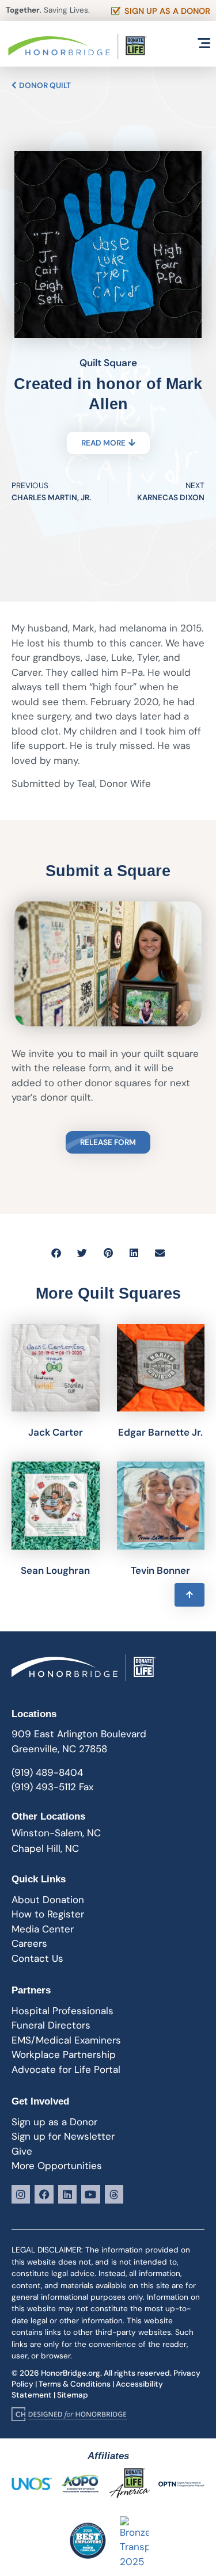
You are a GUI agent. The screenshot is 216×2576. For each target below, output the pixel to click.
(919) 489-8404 (47, 1772)
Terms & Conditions (75, 2384)
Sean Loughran (55, 1570)
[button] (56, 1253)
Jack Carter (56, 1432)
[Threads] (114, 2194)
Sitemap (73, 2395)
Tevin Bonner (160, 1570)
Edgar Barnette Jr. (160, 1432)
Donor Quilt (44, 85)
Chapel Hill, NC (45, 1848)
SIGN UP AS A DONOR (167, 11)
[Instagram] (21, 2194)
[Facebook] (44, 2194)
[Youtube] (90, 2194)
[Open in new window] (69, 2414)
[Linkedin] (67, 2194)
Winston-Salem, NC (56, 1833)
